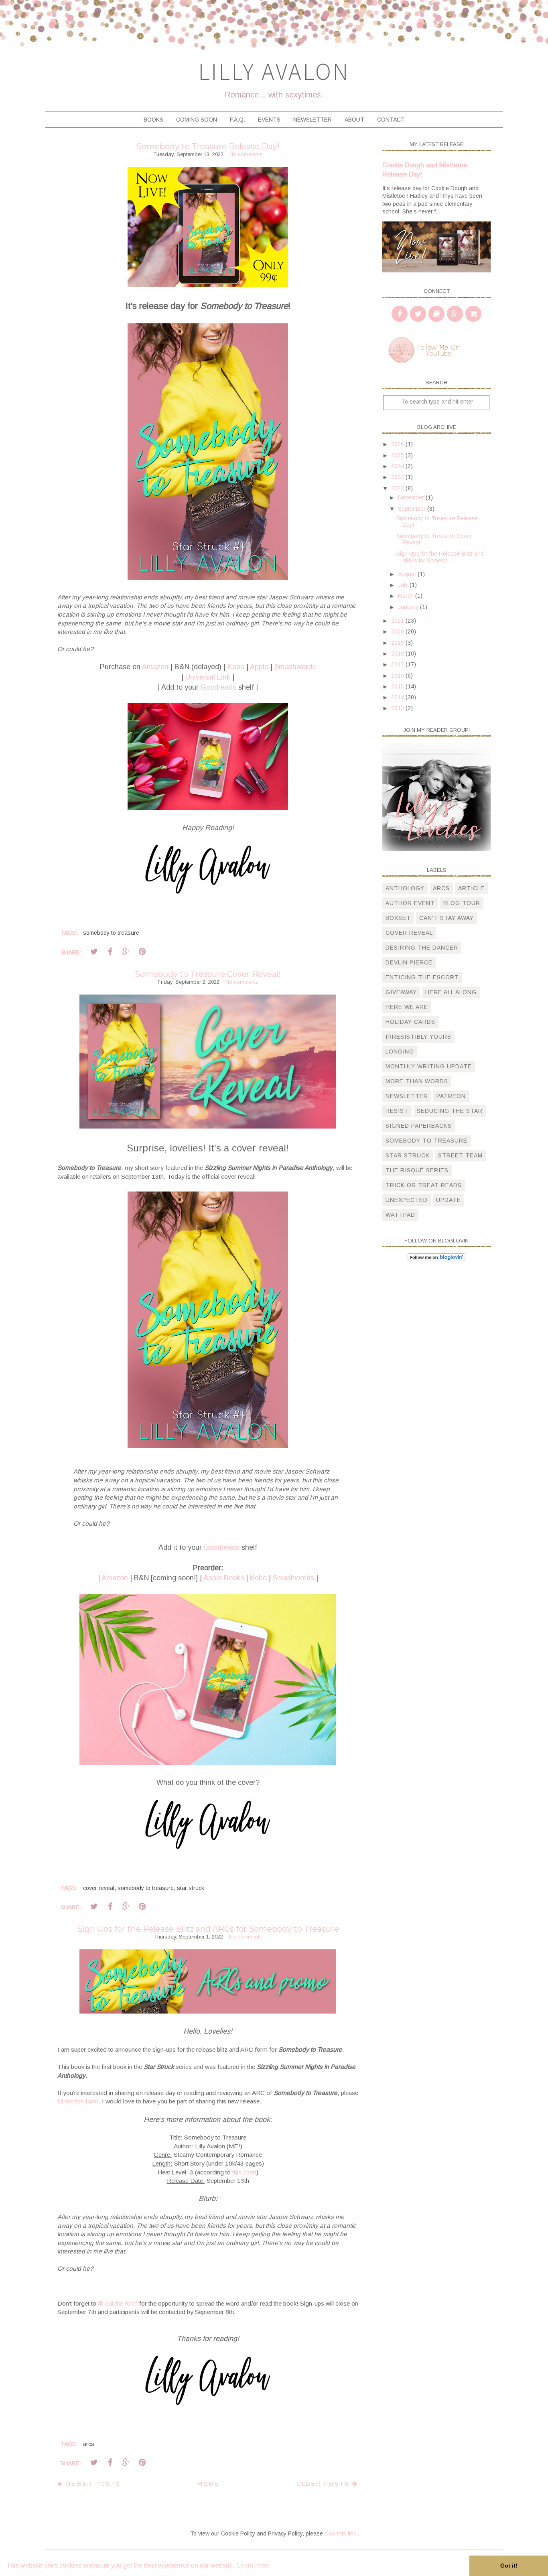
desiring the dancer (422, 948)
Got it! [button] (509, 2566)
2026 (398, 444)
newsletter (407, 1096)
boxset (398, 918)
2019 (398, 643)
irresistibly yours (418, 1037)
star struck (191, 1888)
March (407, 596)
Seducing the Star (450, 1111)
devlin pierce (409, 962)
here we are (407, 1007)
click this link (340, 2533)
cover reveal (99, 1888)
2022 (398, 488)
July (404, 585)
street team (460, 1155)
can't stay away (447, 918)
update (449, 1200)
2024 (398, 466)
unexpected (407, 1200)
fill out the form (118, 2303)
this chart (244, 2172)
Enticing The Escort (422, 977)
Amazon (155, 667)
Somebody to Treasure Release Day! (208, 146)
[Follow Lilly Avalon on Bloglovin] (436, 1259)
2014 (398, 697)
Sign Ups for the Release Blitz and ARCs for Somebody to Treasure (208, 1929)
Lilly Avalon (274, 71)
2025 (398, 455)
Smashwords (295, 667)
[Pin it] (142, 952)
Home (209, 2484)
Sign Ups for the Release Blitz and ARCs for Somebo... (440, 557)
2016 (398, 676)
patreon (451, 1096)
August (408, 574)
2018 (398, 654)
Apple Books (224, 1578)
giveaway (401, 992)
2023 (398, 477)
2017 (398, 664)
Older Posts (324, 2484)
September (413, 509)
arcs (89, 2444)
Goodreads (218, 687)
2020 (398, 631)
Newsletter (313, 120)
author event (410, 903)
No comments (246, 154)
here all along (451, 992)
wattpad (400, 1215)
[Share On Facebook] (110, 952)
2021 (398, 621)
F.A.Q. (237, 120)
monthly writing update (429, 1066)
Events (269, 120)
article (471, 888)
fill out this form (78, 2101)
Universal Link (208, 677)
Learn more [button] (253, 2565)
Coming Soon (197, 120)
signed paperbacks (419, 1126)
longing (400, 1052)
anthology (405, 888)
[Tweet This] (94, 952)
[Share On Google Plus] (126, 952)
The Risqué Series (417, 1170)
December (412, 497)
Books (153, 120)
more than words (417, 1081)
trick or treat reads (424, 1185)
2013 (398, 708)
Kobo (236, 667)
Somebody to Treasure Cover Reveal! (208, 974)
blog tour (462, 903)
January (409, 607)
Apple (259, 667)
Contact (391, 120)
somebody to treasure (111, 933)
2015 (398, 686)
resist (397, 1111)
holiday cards (410, 1022)
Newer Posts (92, 2484)
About (354, 120)
